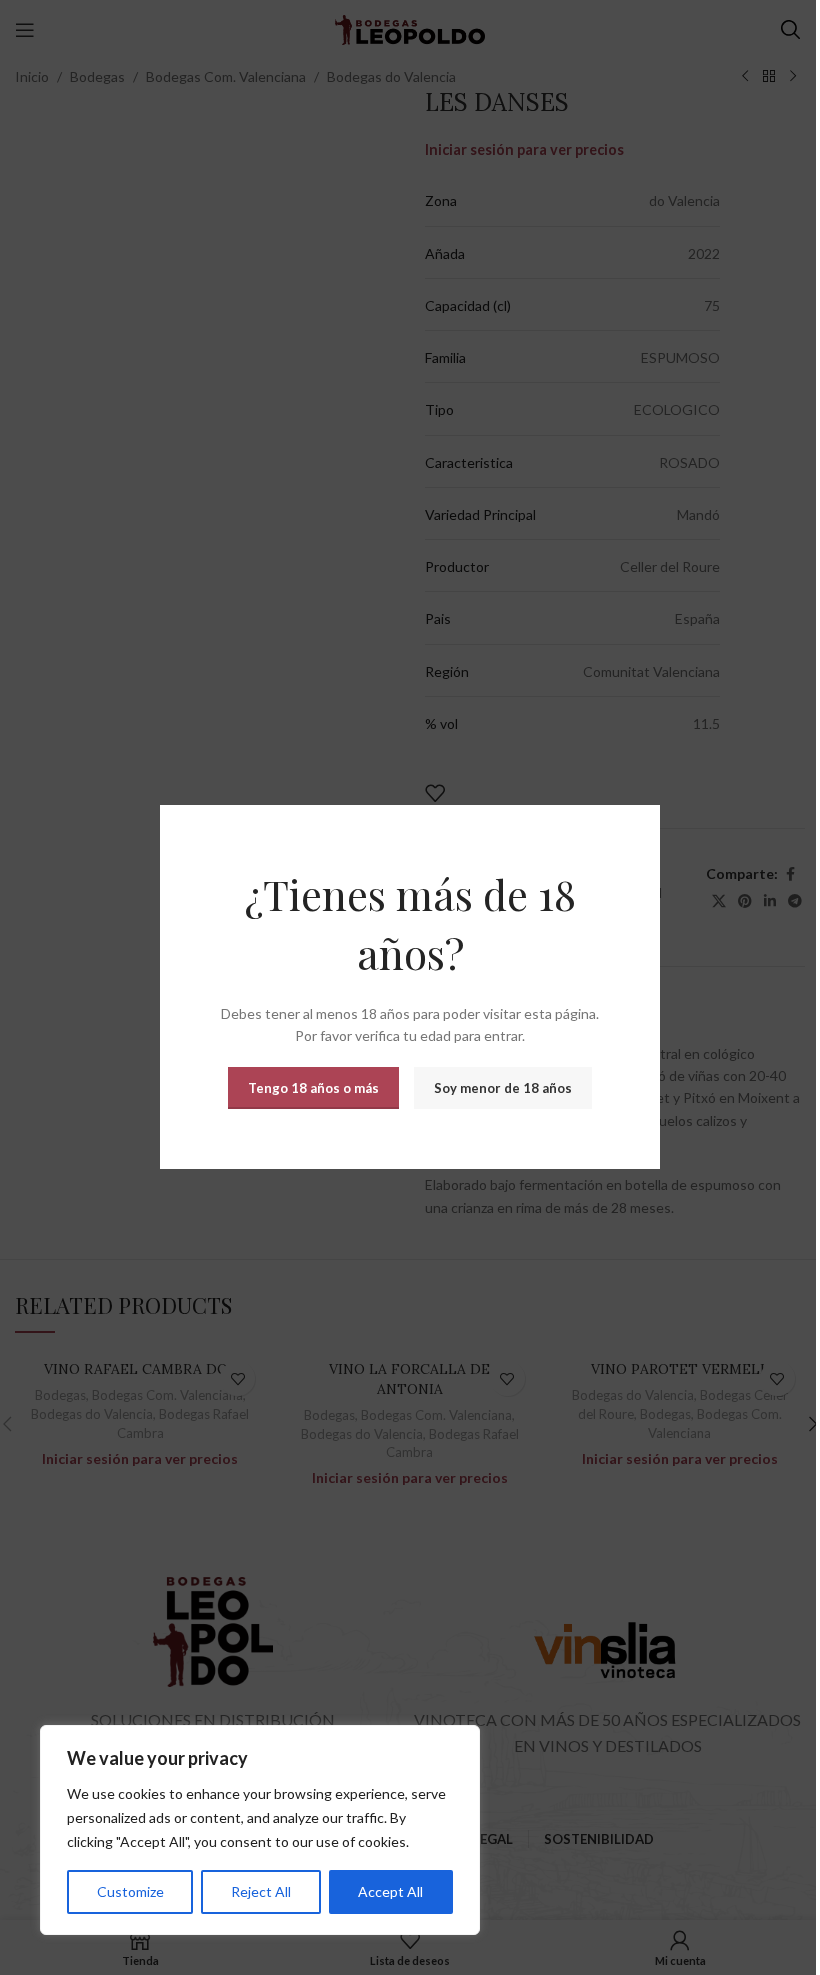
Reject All (261, 1891)
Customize (130, 1891)
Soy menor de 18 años (503, 1088)
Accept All (390, 1891)
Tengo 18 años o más (313, 1088)
